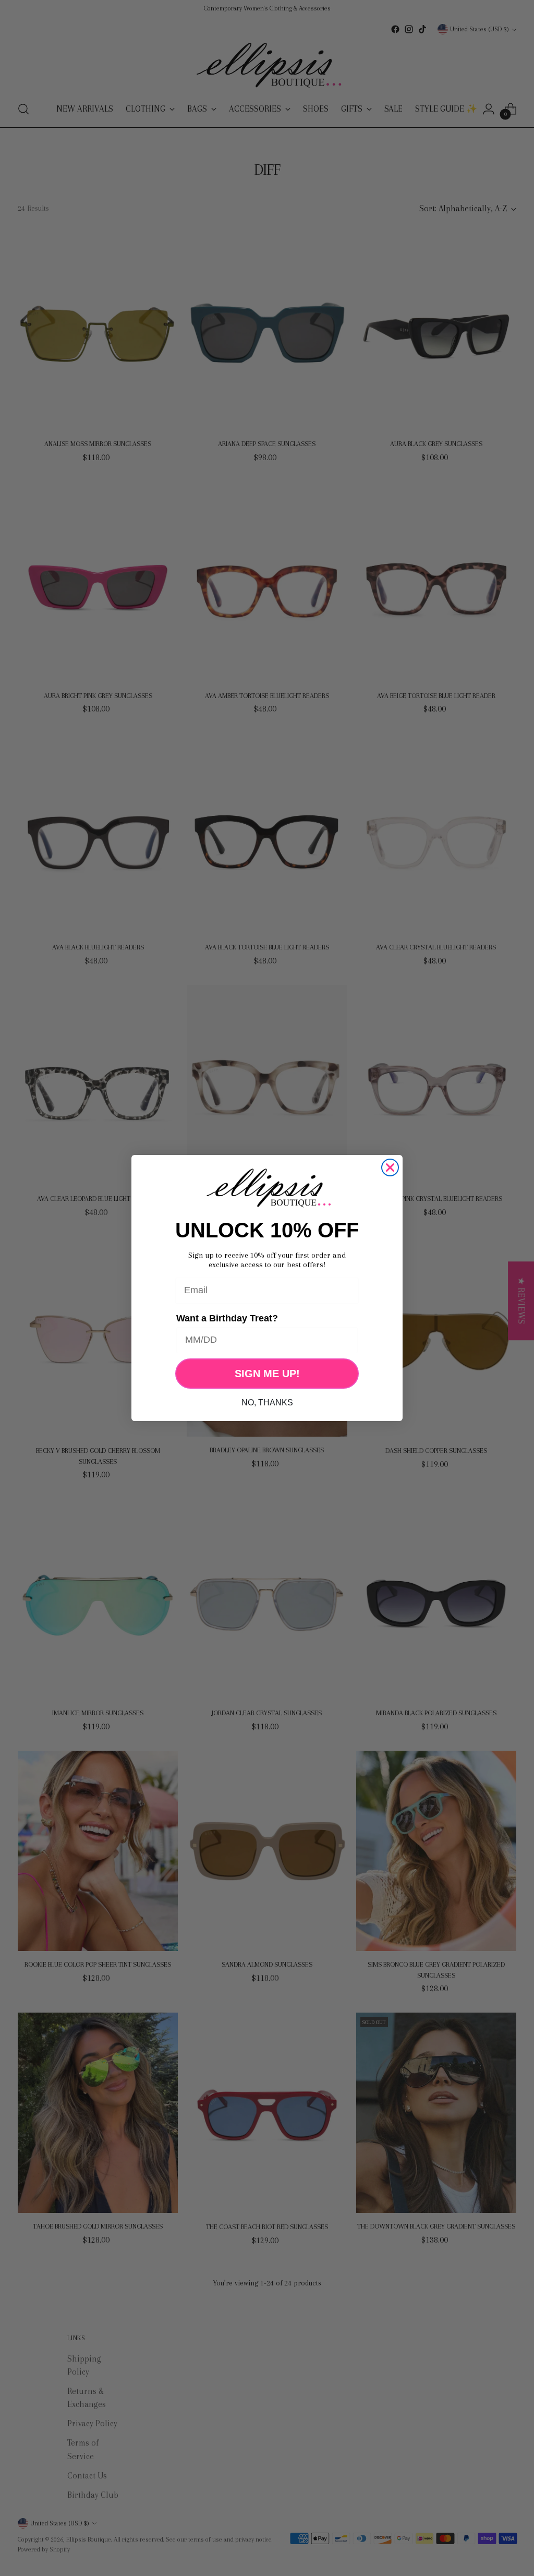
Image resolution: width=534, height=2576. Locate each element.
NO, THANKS (267, 1403)
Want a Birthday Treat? (227, 1318)
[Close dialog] (390, 1167)
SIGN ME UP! (267, 1374)
